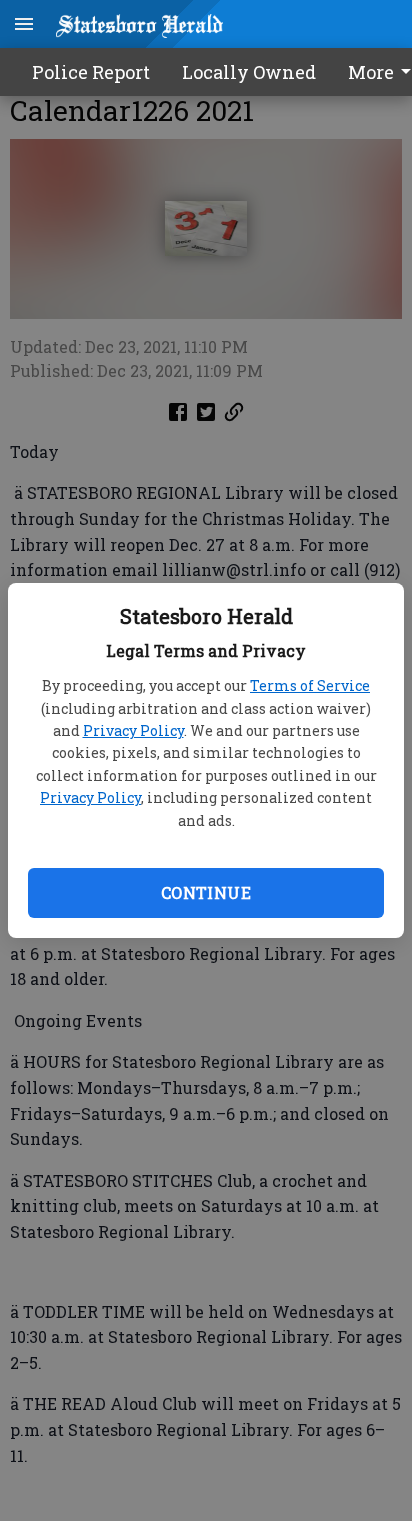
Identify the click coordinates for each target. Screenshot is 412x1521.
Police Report (91, 72)
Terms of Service (310, 685)
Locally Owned (249, 72)
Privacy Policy (133, 730)
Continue (206, 892)
